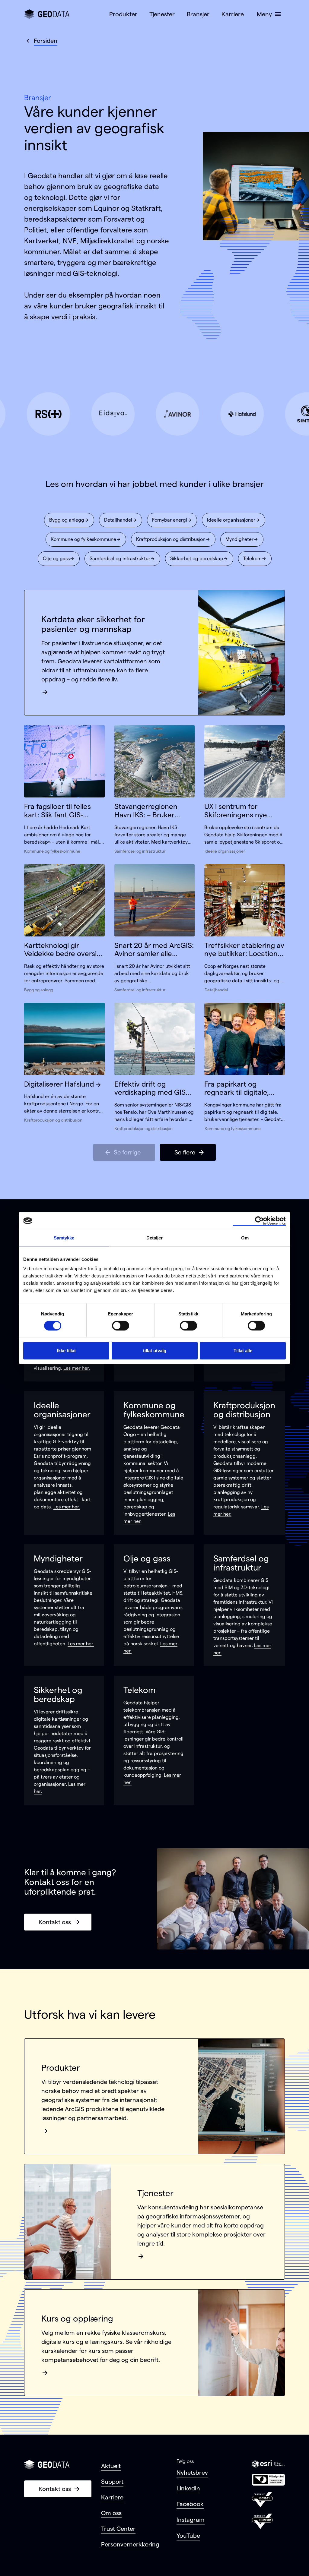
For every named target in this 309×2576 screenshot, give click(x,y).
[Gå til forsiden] (47, 14)
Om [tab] (245, 1238)
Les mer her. (77, 1368)
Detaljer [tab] (155, 1238)
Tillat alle (243, 1351)
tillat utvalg (155, 1351)
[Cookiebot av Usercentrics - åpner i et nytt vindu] (259, 1221)
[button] (268, 14)
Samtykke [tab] (64, 1238)
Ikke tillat (66, 1351)
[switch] (121, 1326)
